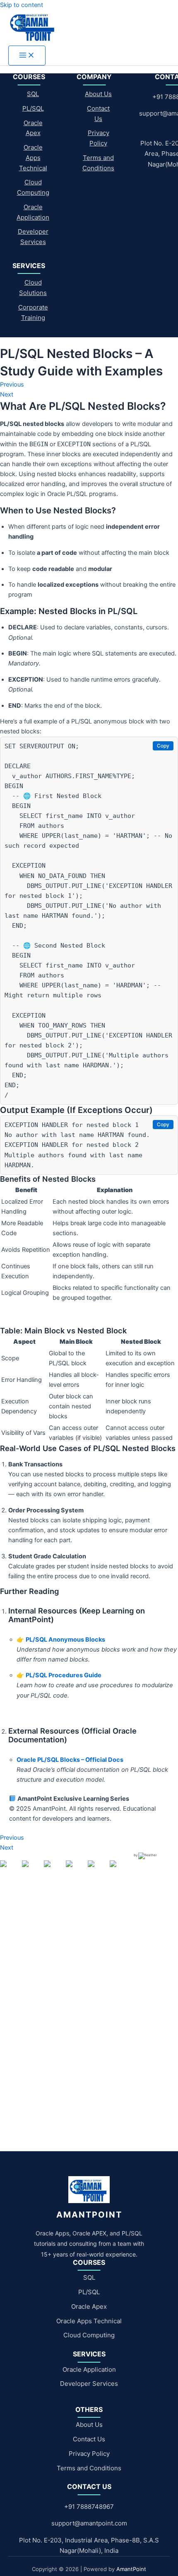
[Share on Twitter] (32, 1870)
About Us (98, 94)
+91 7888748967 (89, 2507)
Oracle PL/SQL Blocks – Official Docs (70, 1760)
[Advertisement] (89, 1975)
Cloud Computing (89, 2335)
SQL (33, 94)
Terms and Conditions (89, 2468)
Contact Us (89, 2439)
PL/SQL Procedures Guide (64, 1675)
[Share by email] (120, 1870)
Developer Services (89, 2384)
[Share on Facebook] (10, 1870)
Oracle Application (89, 2369)
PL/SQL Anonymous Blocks (65, 1640)
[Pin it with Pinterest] (76, 1870)
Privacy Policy (89, 2454)
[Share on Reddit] (54, 1870)
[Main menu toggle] (27, 56)
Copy (163, 746)
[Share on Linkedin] (98, 1870)
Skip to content (22, 5)
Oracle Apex (89, 2306)
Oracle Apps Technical (33, 158)
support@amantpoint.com (89, 2523)
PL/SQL (33, 108)
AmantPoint (131, 2569)
